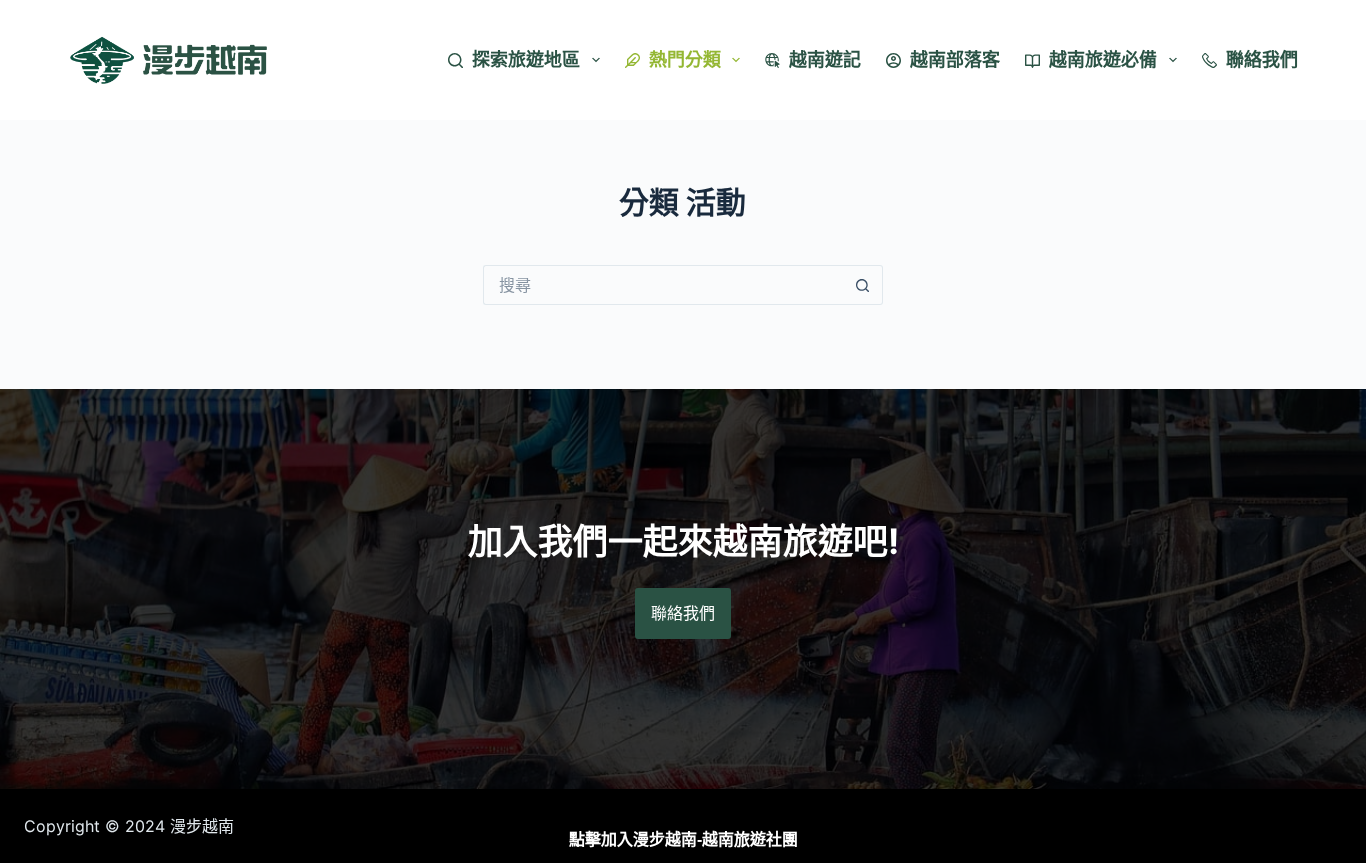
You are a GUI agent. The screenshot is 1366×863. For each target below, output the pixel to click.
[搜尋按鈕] (863, 285)
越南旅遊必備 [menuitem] (1103, 59)
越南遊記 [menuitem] (825, 59)
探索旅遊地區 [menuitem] (526, 59)
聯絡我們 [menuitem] (1262, 59)
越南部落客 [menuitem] (955, 59)
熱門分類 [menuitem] (685, 59)
